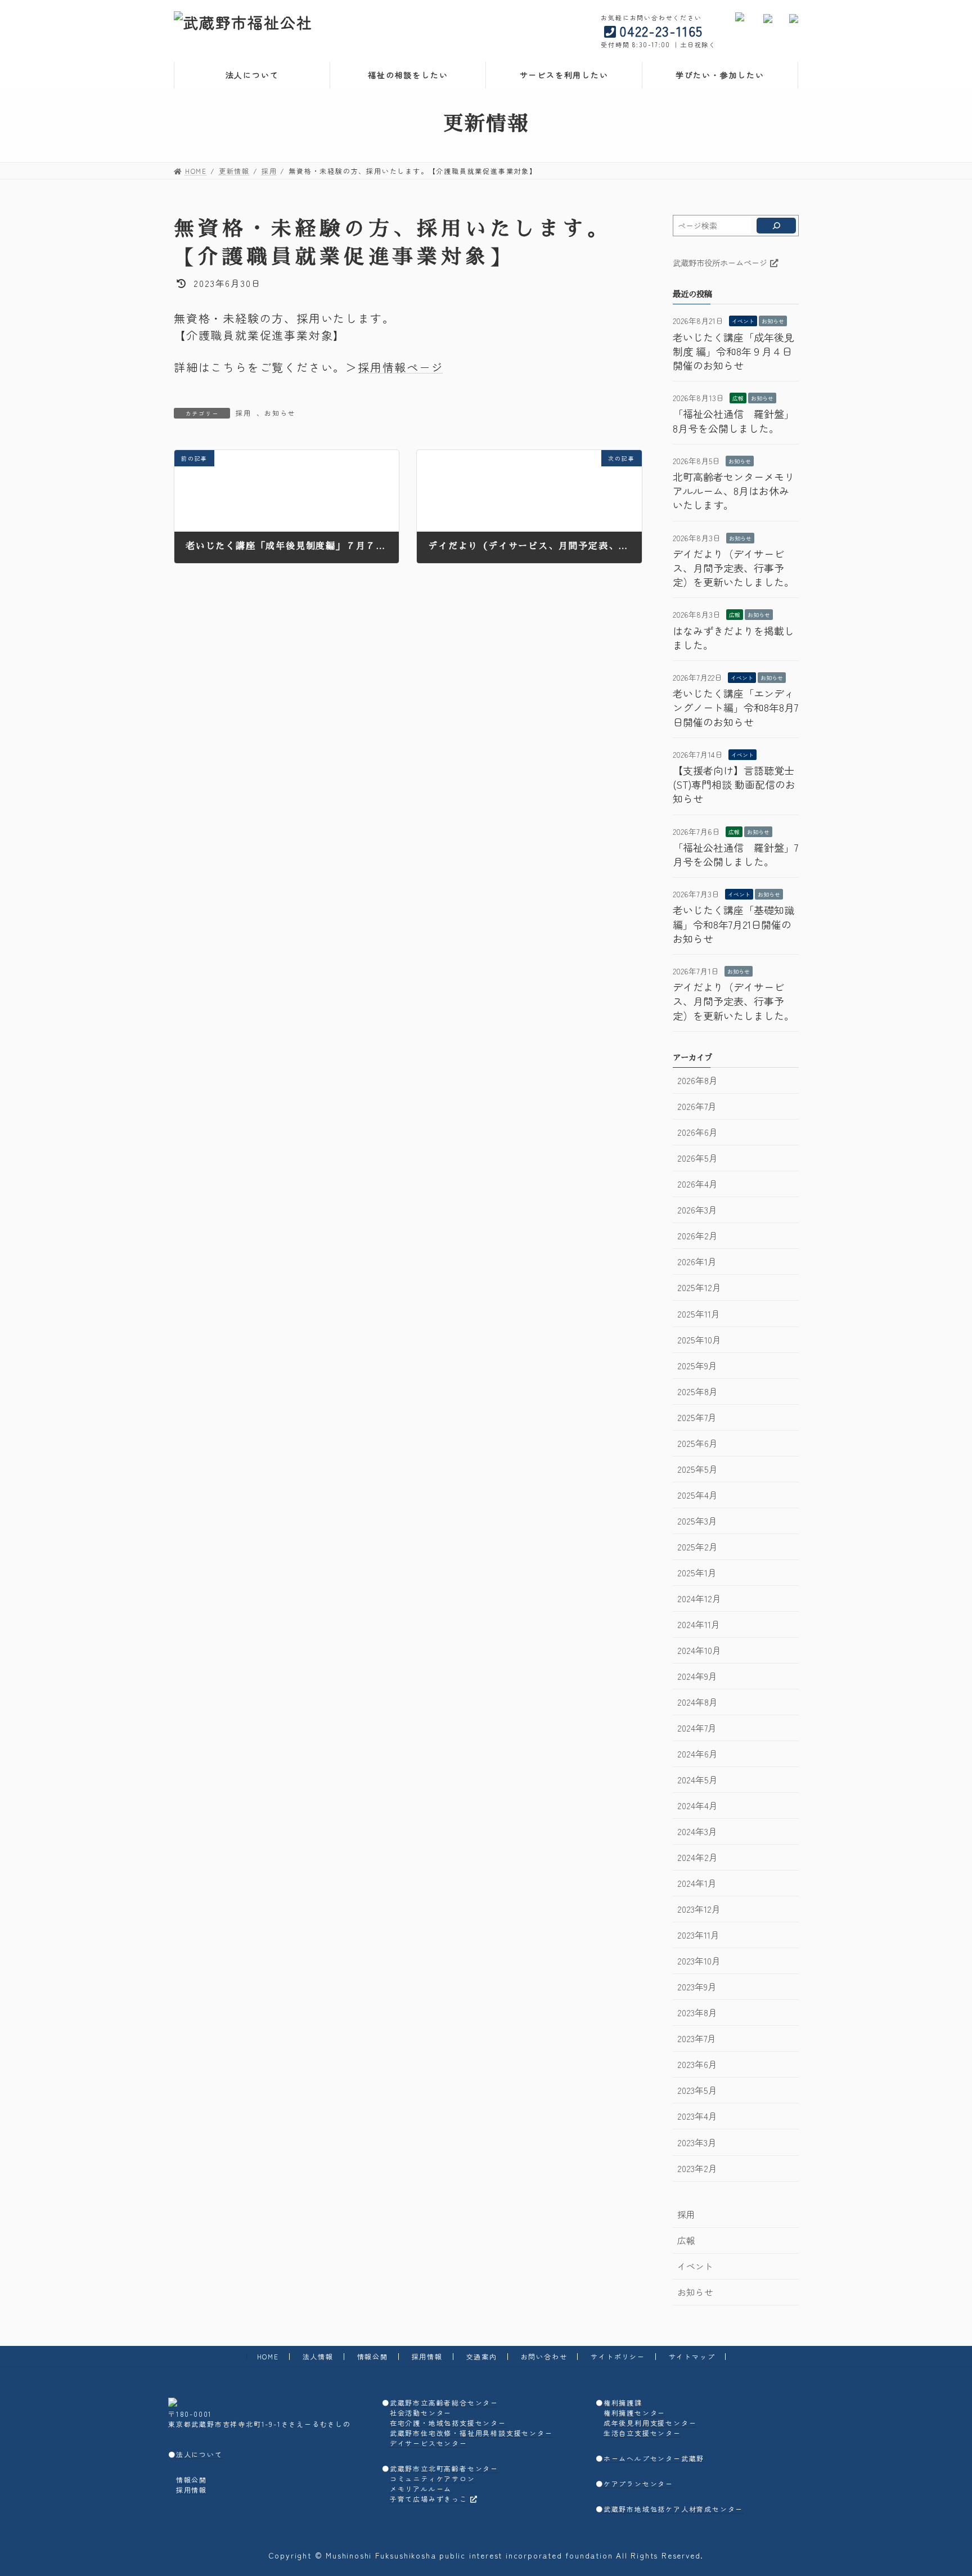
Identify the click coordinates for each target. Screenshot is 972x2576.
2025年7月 (696, 1417)
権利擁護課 (623, 2402)
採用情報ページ (401, 367)
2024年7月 (696, 1728)
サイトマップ (692, 2356)
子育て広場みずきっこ (429, 2499)
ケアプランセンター (638, 2483)
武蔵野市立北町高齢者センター (444, 2468)
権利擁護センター (634, 2413)
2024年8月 (697, 1702)
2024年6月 (697, 1754)
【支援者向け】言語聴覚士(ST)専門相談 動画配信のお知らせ (734, 784)
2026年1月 (696, 1262)
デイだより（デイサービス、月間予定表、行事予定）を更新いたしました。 (733, 568)
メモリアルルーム (421, 2489)
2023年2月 (697, 2168)
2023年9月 (696, 1987)
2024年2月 (697, 1857)
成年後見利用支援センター (650, 2423)
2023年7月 (696, 2038)
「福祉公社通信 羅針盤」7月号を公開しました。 (735, 854)
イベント (743, 321)
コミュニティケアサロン (433, 2478)
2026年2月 (697, 1236)
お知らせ (280, 413)
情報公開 (373, 2356)
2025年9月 (697, 1366)
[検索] (776, 226)
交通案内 (482, 2356)
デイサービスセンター (429, 2443)
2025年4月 (697, 1495)
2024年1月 (696, 1883)
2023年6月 (697, 2064)
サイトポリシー (618, 2356)
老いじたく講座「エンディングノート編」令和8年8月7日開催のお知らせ (735, 707)
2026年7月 (696, 1106)
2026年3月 (697, 1210)
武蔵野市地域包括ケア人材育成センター (673, 2509)
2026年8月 (697, 1080)
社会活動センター (421, 2413)
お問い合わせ (544, 2356)
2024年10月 (699, 1650)
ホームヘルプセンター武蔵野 (654, 2458)
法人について (199, 2454)
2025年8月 (697, 1392)
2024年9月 (697, 1676)
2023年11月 (698, 1935)
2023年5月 (697, 2090)
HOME (268, 2356)
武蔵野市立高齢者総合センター (444, 2402)
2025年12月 (699, 1287)
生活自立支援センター (642, 2433)
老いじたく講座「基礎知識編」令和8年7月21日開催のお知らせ (733, 924)
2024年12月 (699, 1599)
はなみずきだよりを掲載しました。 (733, 638)
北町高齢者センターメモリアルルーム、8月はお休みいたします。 (733, 491)
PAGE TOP (941, 2488)
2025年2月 (697, 1547)
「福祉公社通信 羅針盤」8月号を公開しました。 (733, 421)
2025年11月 (698, 1314)
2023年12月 (698, 1909)
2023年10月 (698, 1961)
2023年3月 (696, 2143)
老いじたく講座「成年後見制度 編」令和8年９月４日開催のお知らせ (733, 351)
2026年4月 (697, 1184)
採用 (244, 413)
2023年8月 (697, 2013)
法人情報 (318, 2356)
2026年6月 (697, 1132)
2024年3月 (697, 1831)
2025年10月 (699, 1340)
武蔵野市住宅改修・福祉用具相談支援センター (471, 2433)
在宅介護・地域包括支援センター (448, 2423)
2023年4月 (697, 2116)
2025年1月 (696, 1573)
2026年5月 (697, 1158)
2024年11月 (698, 1624)
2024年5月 (697, 1780)
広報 (738, 398)
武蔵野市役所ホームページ (720, 262)
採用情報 (427, 2356)
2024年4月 (697, 1806)
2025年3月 (697, 1521)
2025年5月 (697, 1469)
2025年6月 (697, 1443)
